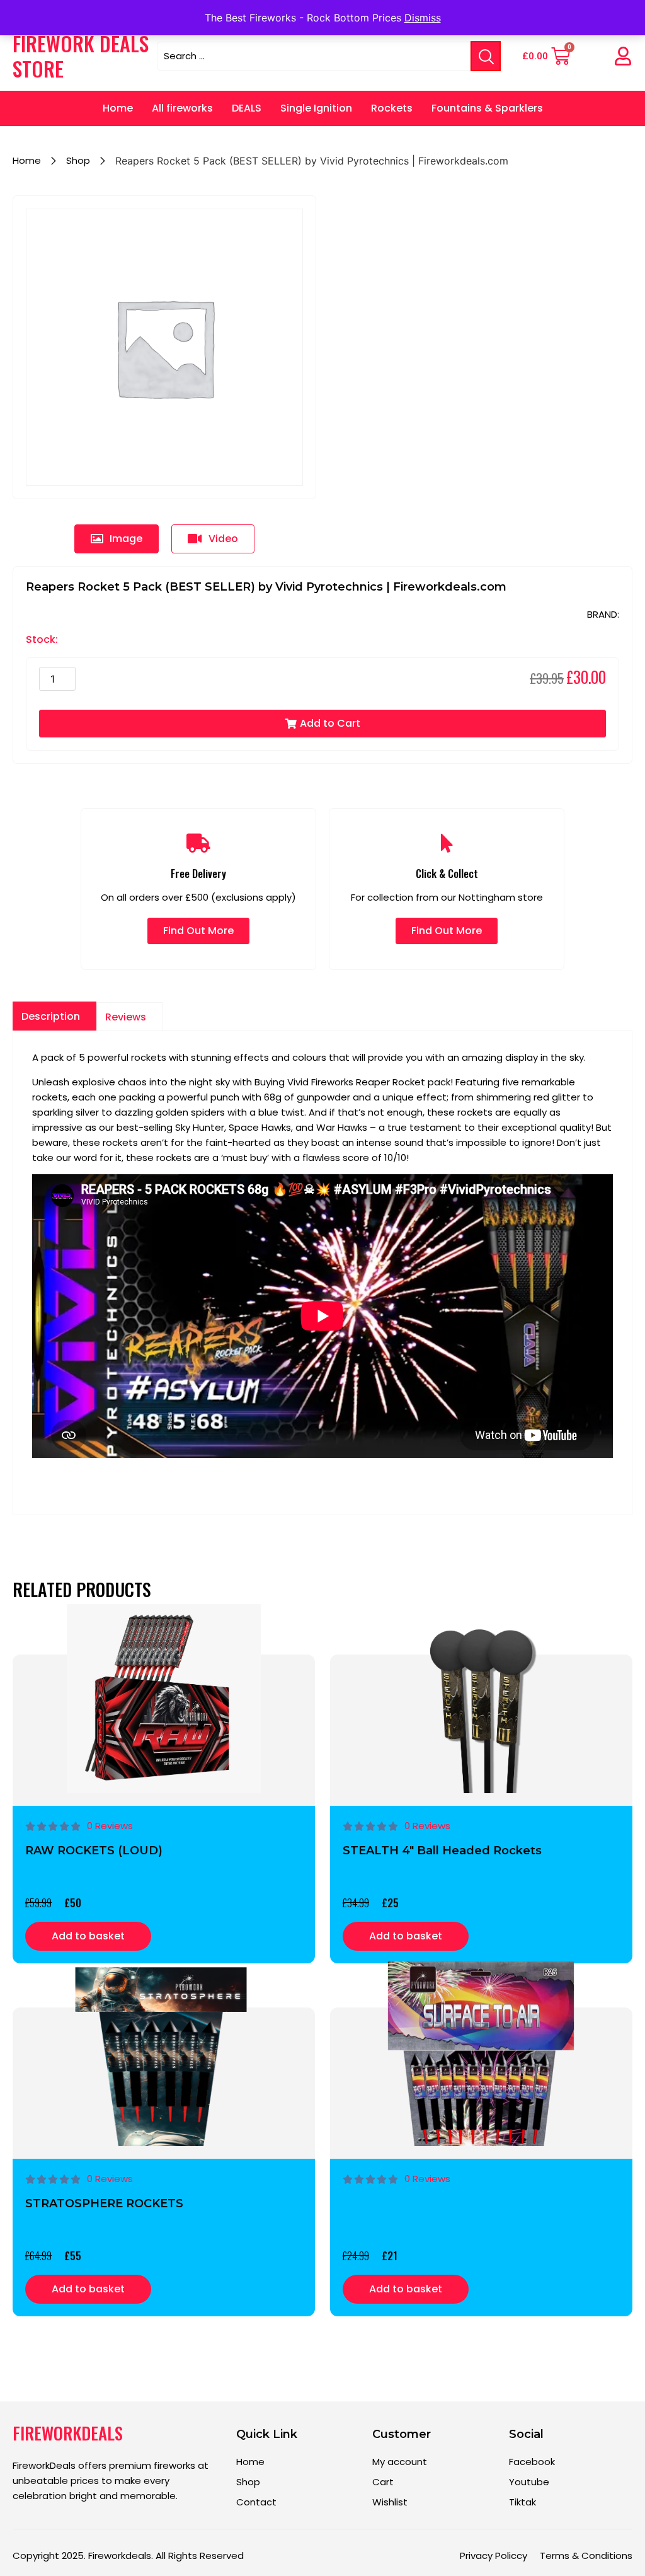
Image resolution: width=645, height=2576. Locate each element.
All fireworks (182, 108)
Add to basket (88, 1936)
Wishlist (390, 2502)
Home (118, 108)
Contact (256, 2502)
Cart (383, 2482)
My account (400, 2462)
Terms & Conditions (586, 2556)
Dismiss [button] (423, 18)
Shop (78, 160)
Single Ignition (316, 108)
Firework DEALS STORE (81, 56)
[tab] (117, 539)
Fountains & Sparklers (487, 108)
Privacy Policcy (494, 2556)
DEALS (247, 108)
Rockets (392, 108)
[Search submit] (486, 56)
